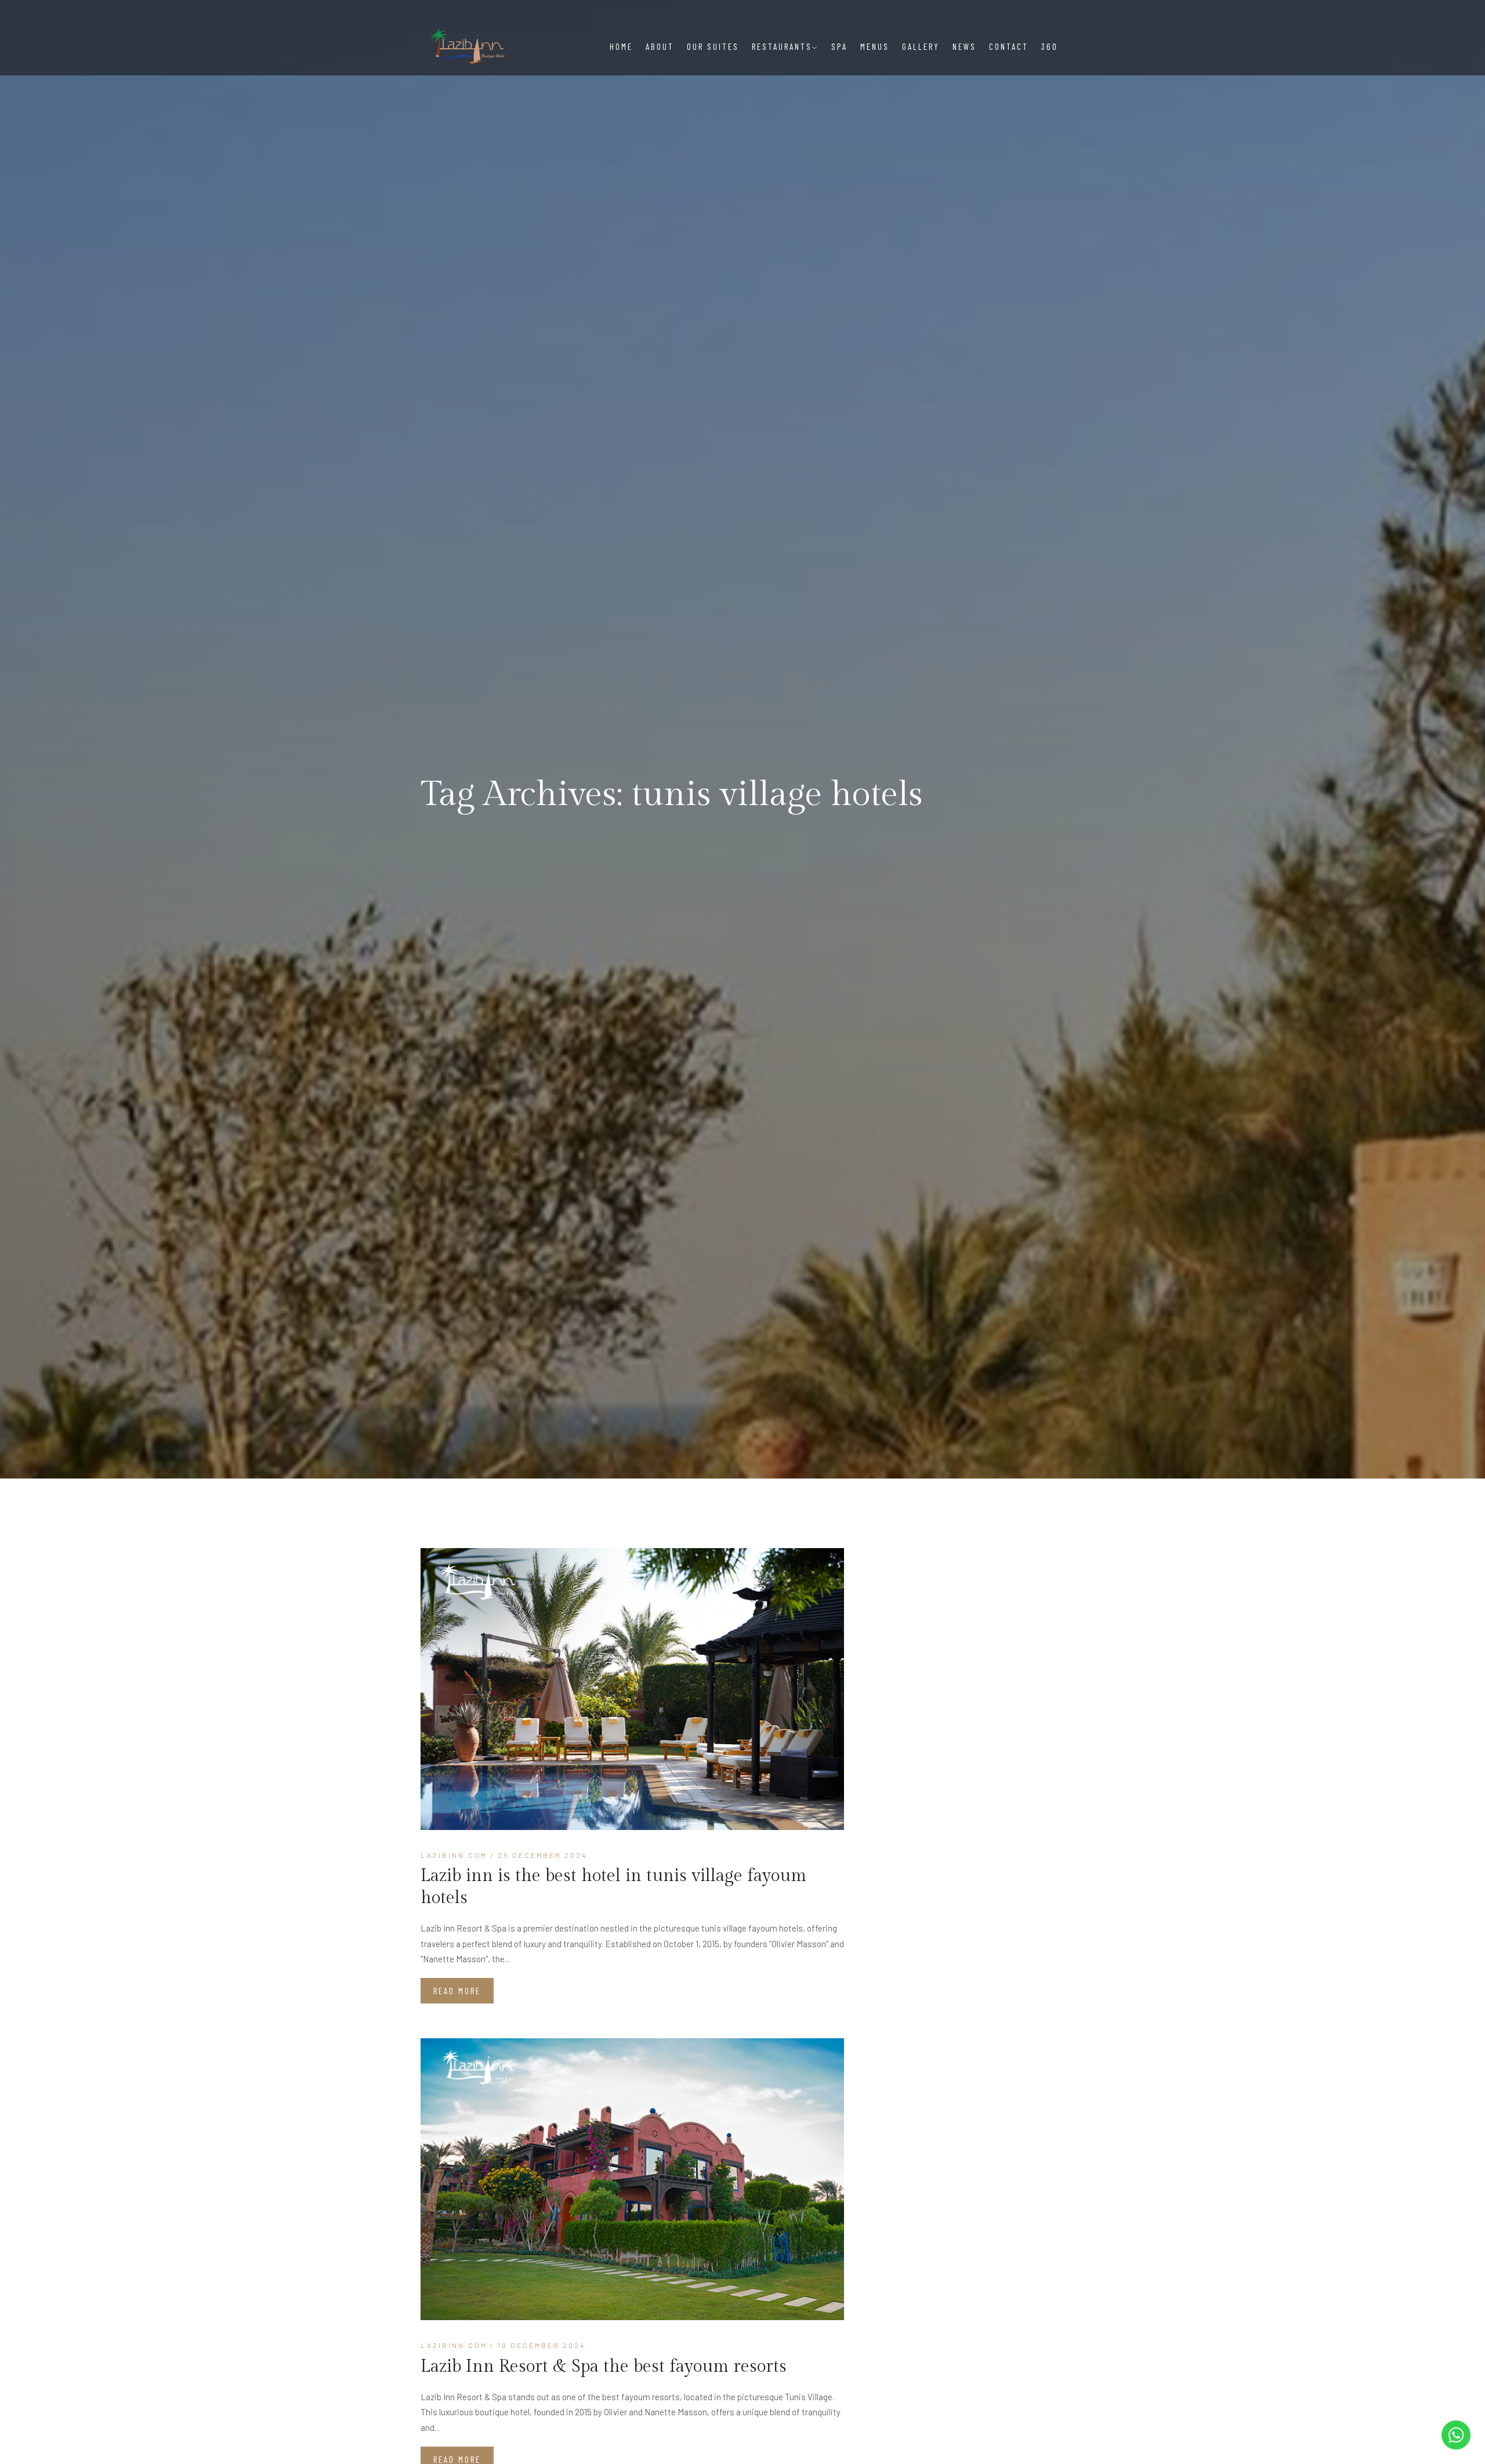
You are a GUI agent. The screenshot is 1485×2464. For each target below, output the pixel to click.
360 (1050, 46)
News (964, 46)
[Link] (632, 1689)
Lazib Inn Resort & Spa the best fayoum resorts (604, 2367)
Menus (875, 46)
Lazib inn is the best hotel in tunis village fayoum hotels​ (613, 1887)
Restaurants (782, 46)
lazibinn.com (454, 1855)
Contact (1009, 46)
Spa (839, 46)
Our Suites (713, 46)
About (660, 46)
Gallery (921, 46)
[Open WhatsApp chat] (1456, 2435)
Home (621, 46)
